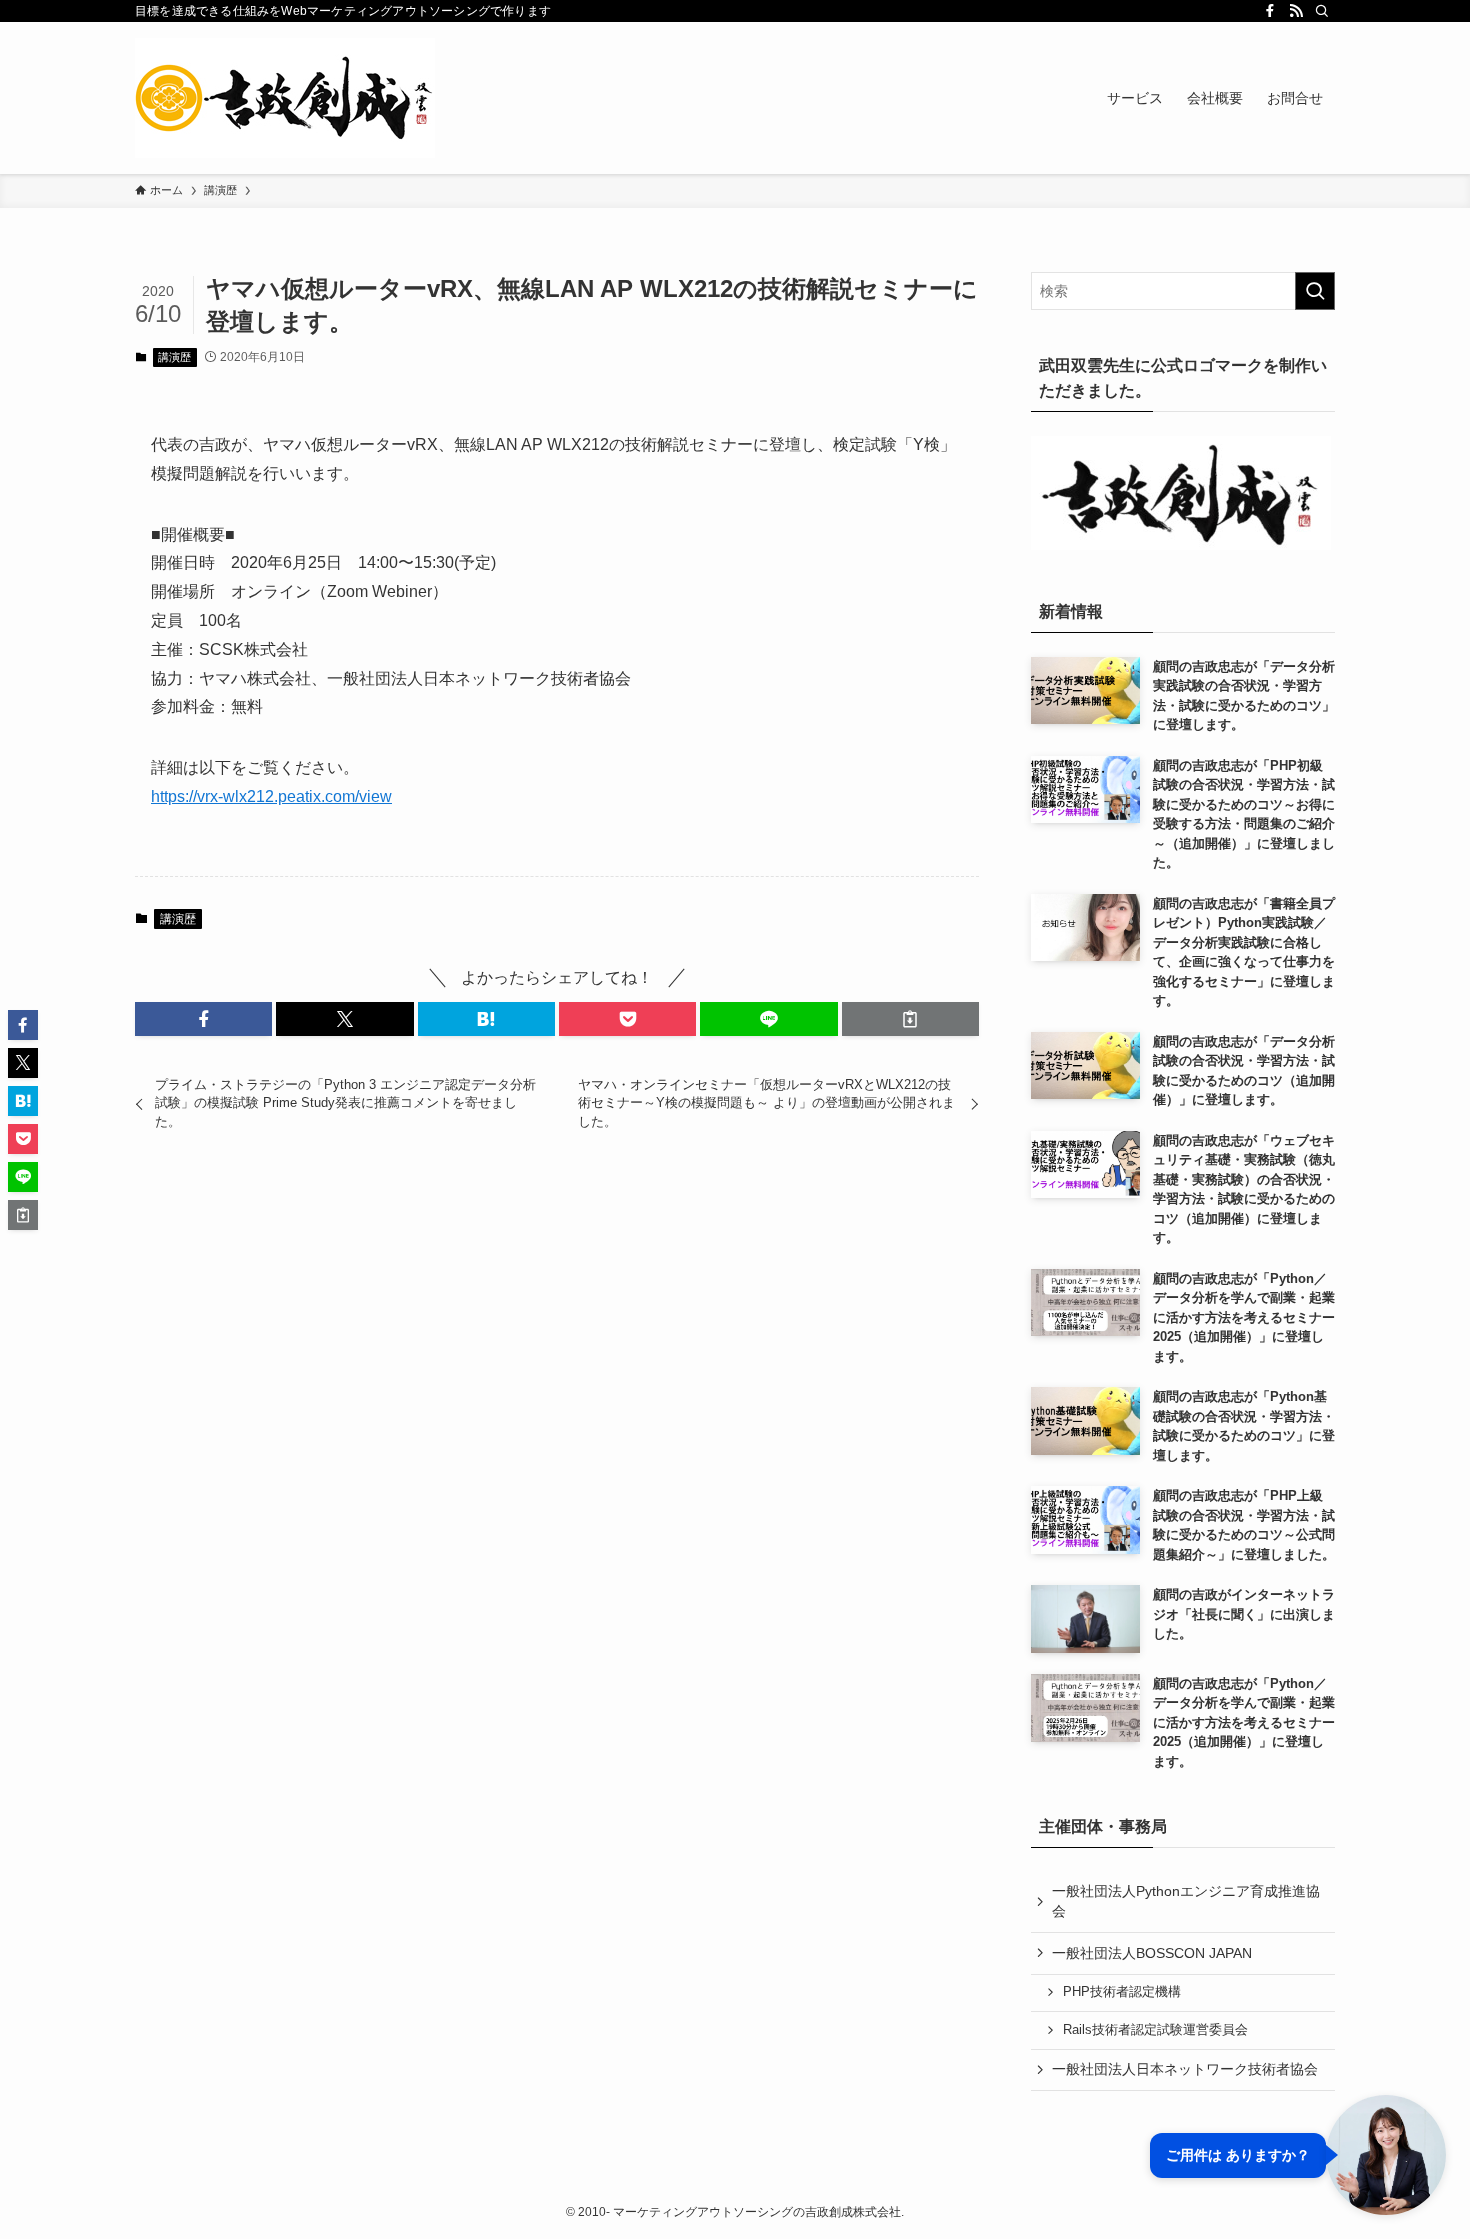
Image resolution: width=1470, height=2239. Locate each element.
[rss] (1296, 11)
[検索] (1322, 11)
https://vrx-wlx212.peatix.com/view (271, 796)
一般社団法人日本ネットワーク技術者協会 (1185, 2069)
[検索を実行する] (1315, 291)
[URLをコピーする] (910, 1019)
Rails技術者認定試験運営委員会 (1155, 2030)
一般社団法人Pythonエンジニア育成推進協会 (1186, 1901)
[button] (203, 1019)
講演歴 (174, 357)
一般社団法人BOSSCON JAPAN (1152, 1953)
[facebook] (1270, 11)
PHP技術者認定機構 (1122, 1992)
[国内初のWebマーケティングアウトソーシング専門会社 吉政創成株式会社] (285, 98)
